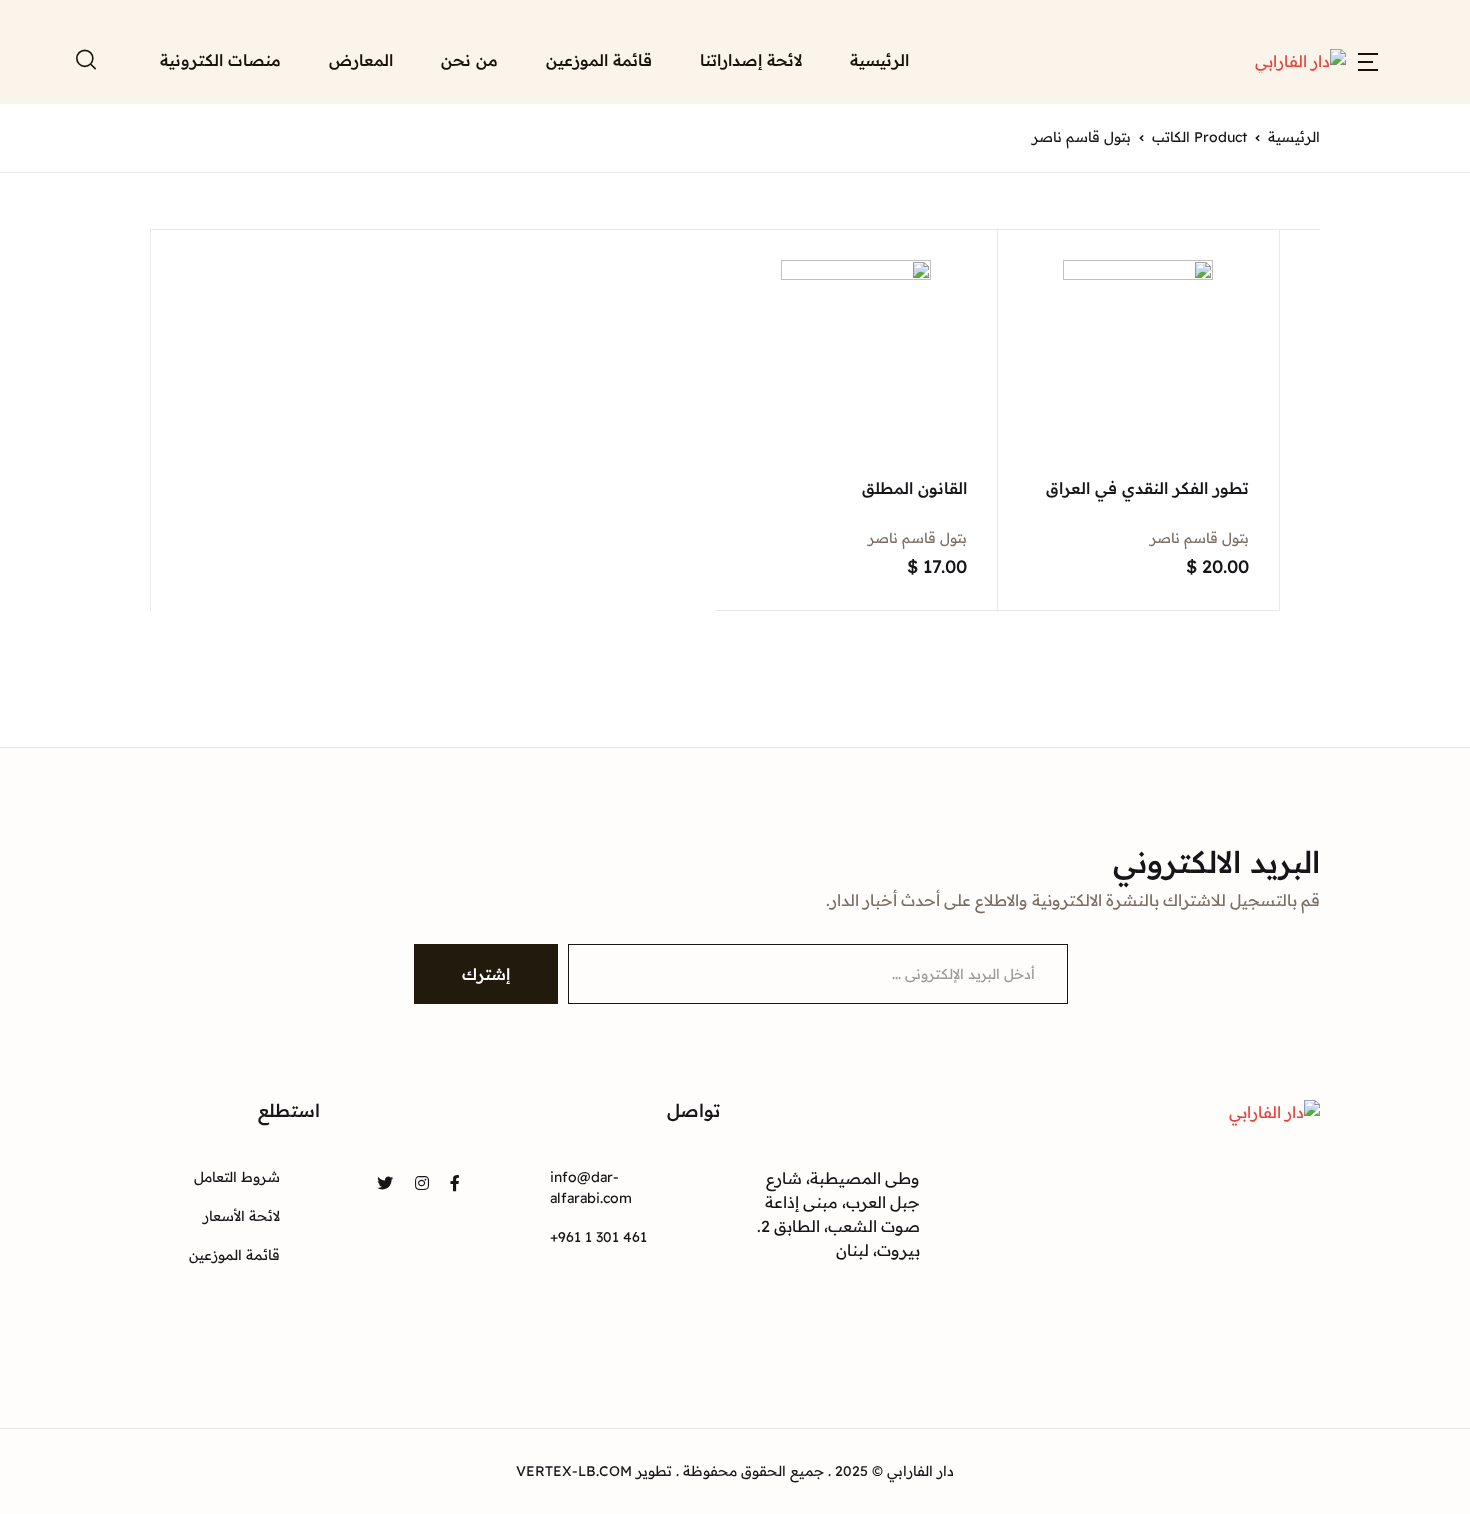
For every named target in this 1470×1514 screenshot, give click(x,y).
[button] (1368, 60)
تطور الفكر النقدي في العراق (1147, 488)
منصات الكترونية (220, 60)
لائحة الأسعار (241, 1216)
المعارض (361, 60)
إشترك (486, 974)
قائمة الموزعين (599, 60)
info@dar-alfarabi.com (591, 1187)
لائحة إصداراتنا (751, 60)
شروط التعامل (237, 1177)
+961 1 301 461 (598, 1237)
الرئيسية (879, 60)
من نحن (469, 60)
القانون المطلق (914, 488)
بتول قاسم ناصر (1199, 538)
